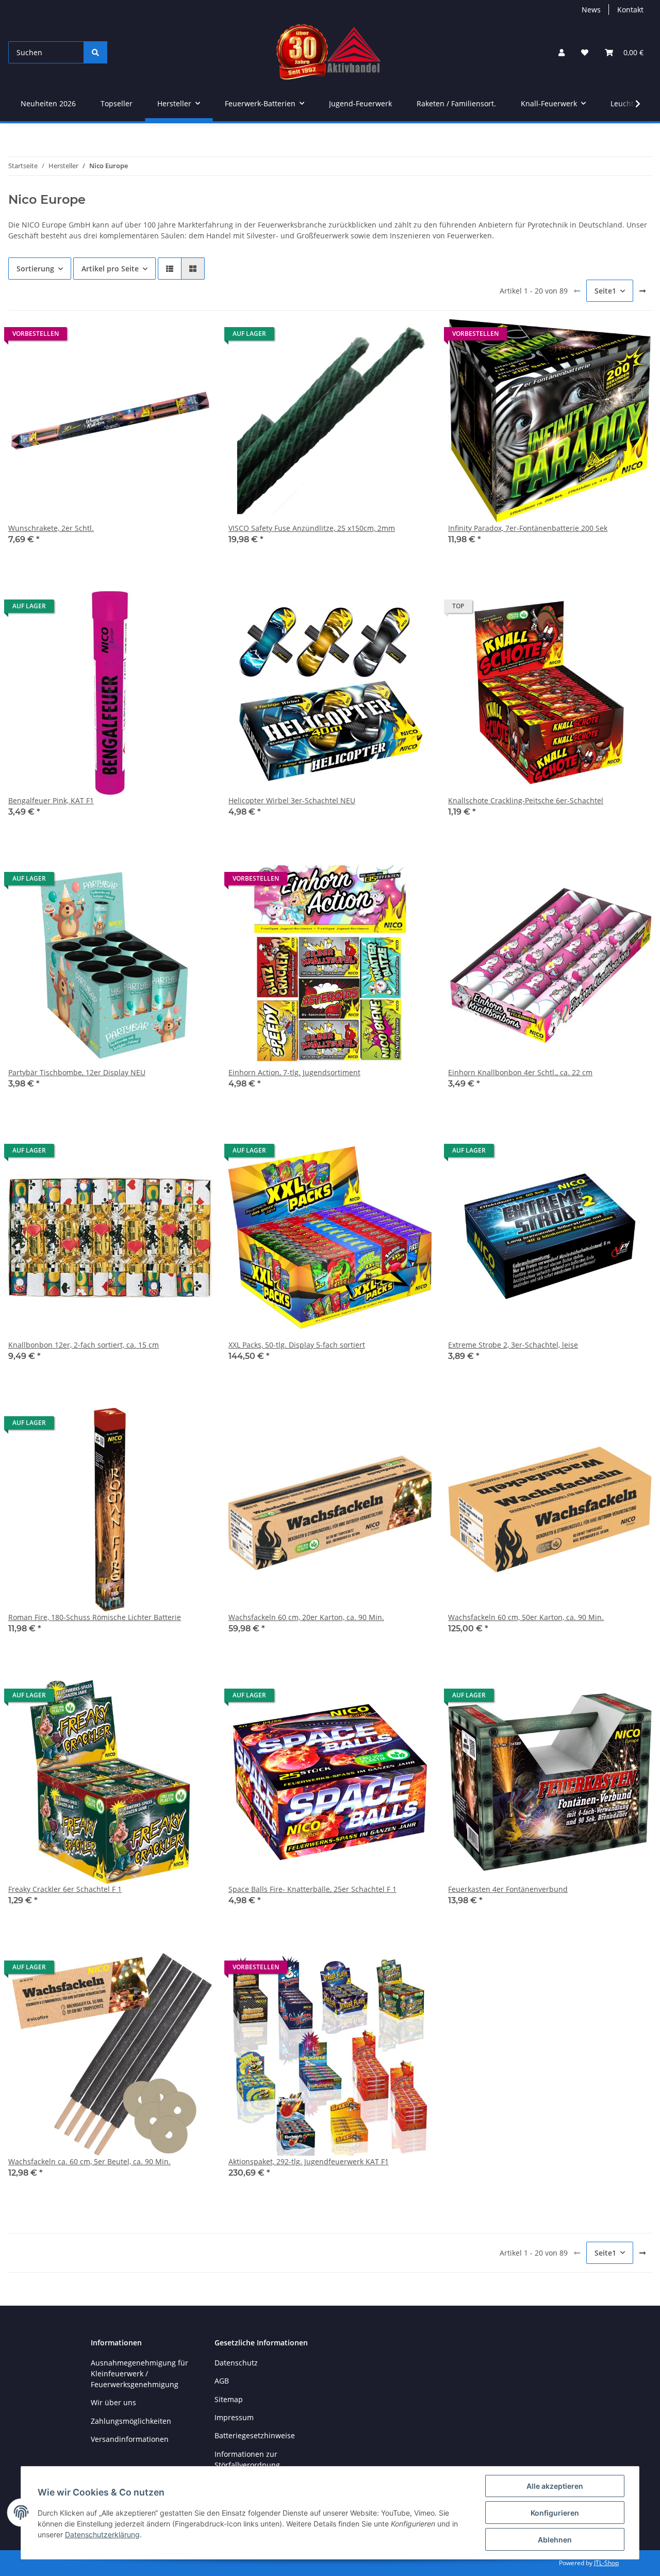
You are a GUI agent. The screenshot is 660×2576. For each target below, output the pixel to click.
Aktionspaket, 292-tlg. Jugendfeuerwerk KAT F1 (309, 2161)
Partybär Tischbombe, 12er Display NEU (77, 1072)
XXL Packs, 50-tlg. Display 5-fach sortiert (297, 1345)
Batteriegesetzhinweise (255, 2435)
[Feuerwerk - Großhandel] (329, 52)
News (591, 10)
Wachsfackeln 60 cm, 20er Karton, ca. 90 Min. (306, 1617)
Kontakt (630, 10)
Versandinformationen (130, 2439)
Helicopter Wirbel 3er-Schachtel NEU (292, 800)
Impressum (234, 2417)
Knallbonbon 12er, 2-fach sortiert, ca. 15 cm (84, 1345)
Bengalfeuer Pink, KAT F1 (51, 800)
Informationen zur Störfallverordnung (247, 2459)
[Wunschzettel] (585, 52)
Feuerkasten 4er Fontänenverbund (508, 1889)
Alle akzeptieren (555, 2486)
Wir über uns (113, 2402)
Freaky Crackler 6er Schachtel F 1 (65, 1889)
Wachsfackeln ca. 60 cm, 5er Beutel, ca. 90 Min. (89, 2161)
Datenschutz (236, 2363)
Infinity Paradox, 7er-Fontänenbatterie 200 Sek (528, 528)
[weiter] (642, 291)
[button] (562, 52)
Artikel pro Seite (110, 269)
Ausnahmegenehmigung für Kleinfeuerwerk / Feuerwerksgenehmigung (139, 2374)
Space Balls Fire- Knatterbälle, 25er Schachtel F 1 (312, 1889)
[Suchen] (95, 52)
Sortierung (35, 269)
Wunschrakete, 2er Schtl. (51, 528)
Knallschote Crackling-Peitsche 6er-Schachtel (526, 800)
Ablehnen (555, 2540)
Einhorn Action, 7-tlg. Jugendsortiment (294, 1072)
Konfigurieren (555, 2513)
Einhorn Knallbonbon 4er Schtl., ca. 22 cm (520, 1072)
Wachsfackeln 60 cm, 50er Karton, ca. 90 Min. (526, 1617)
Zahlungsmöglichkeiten (131, 2421)
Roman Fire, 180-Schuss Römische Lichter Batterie (95, 1617)
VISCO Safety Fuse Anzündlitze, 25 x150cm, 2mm (312, 528)
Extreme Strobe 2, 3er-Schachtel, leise (513, 1345)
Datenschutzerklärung (102, 2534)
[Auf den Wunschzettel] (194, 336)
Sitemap (229, 2399)
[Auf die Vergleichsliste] (168, 336)
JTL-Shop (606, 2563)
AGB (222, 2381)
